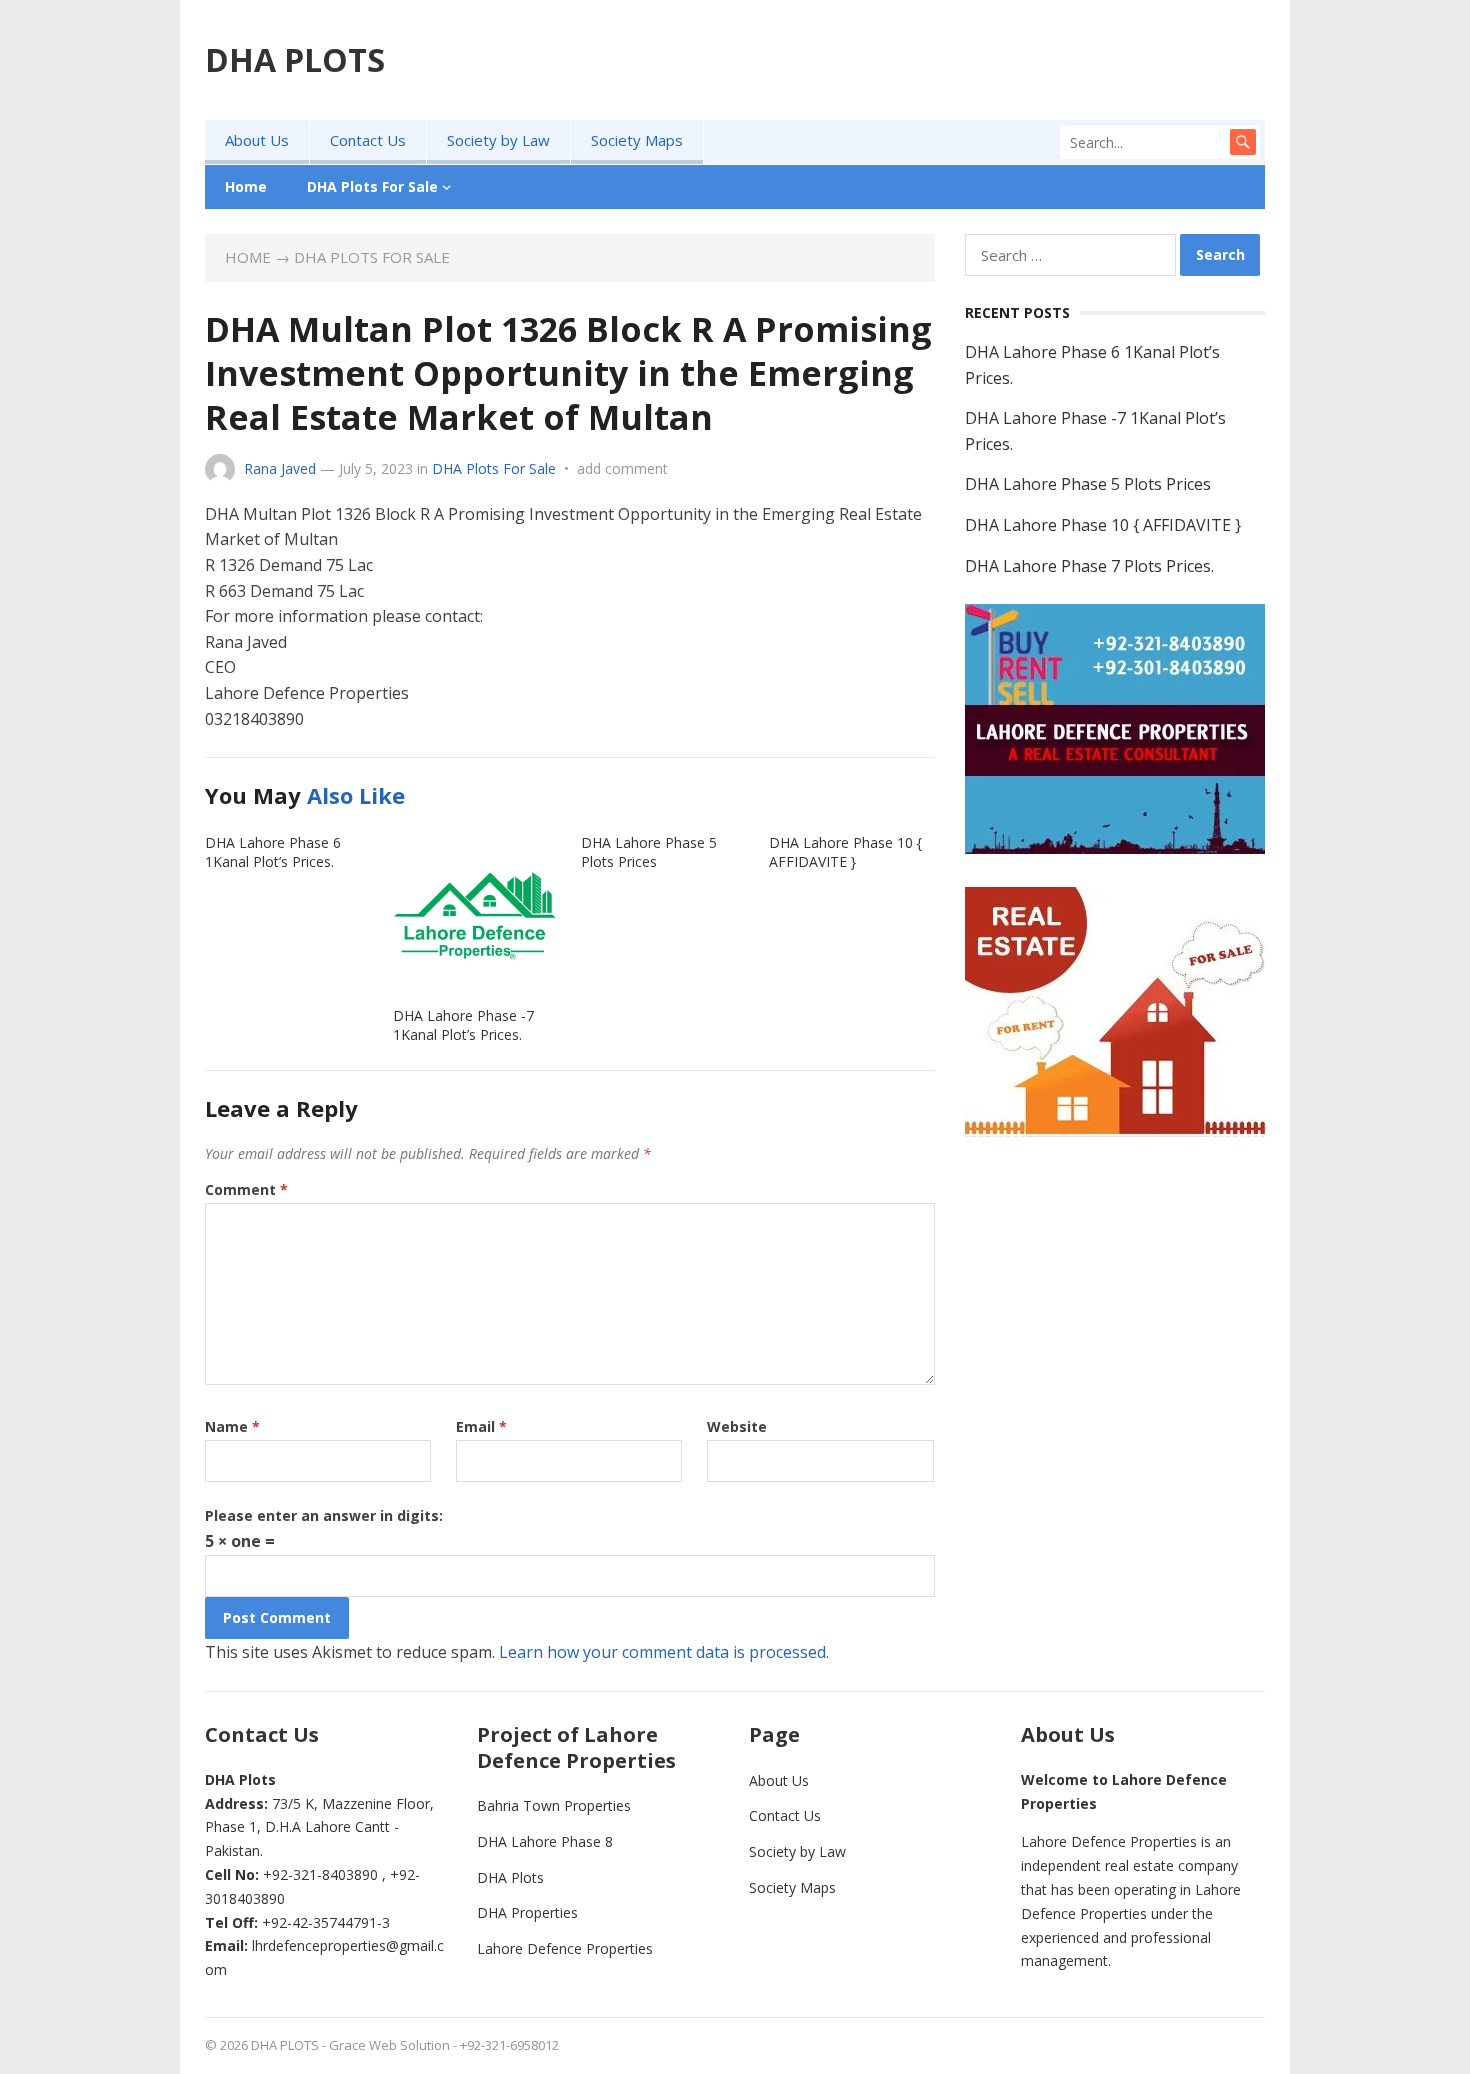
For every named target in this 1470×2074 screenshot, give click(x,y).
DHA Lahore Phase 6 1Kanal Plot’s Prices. (273, 852)
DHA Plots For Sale (372, 186)
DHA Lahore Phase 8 (545, 1841)
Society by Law (498, 140)
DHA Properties (527, 1912)
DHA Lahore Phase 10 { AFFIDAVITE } (845, 852)
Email (481, 1426)
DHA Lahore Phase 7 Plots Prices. (1089, 566)
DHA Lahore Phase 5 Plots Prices (649, 852)
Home (246, 186)
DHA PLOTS (295, 59)
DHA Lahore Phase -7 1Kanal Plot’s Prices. (463, 1025)
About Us (257, 140)
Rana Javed (280, 468)
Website (737, 1426)
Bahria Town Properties (554, 1805)
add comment (622, 468)
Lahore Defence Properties (565, 1948)
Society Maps (637, 140)
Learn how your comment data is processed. (664, 1652)
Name (232, 1426)
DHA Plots (510, 1877)
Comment (246, 1189)
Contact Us (368, 140)
